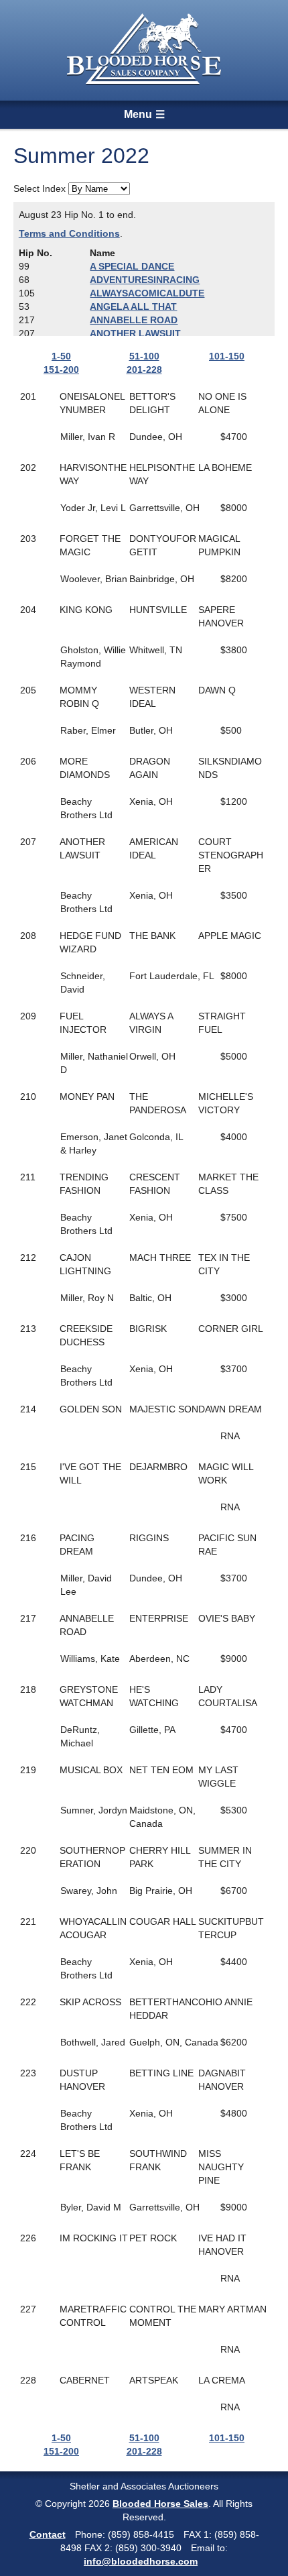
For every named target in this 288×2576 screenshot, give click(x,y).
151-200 (61, 370)
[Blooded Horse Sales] (144, 49)
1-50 (61, 356)
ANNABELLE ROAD (134, 320)
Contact (48, 2534)
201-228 (144, 370)
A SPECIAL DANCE (132, 266)
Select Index (40, 188)
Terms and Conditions (69, 233)
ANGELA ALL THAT (133, 306)
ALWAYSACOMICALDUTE (147, 293)
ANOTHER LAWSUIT (135, 333)
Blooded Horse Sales (160, 2504)
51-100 (144, 356)
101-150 (227, 356)
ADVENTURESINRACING (145, 280)
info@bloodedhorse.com (141, 2561)
